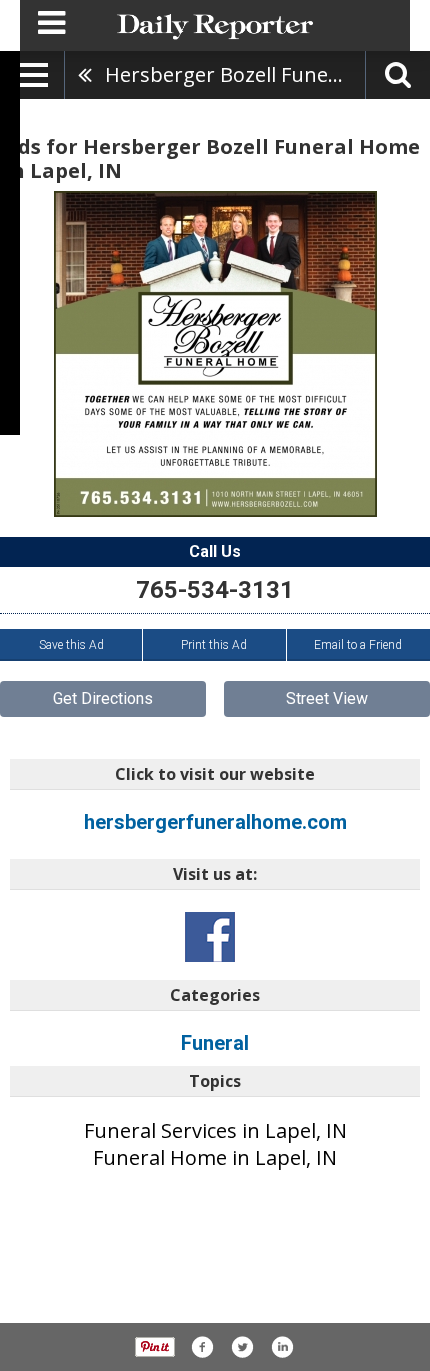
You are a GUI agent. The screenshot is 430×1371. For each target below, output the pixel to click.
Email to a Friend (358, 645)
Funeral (215, 1043)
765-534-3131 (215, 590)
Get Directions (103, 698)
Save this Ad (71, 645)
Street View (327, 698)
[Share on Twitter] (242, 1347)
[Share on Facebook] (202, 1347)
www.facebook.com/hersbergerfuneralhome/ (210, 937)
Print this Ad (214, 645)
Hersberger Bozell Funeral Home (235, 74)
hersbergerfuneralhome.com (215, 822)
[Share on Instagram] (282, 1347)
